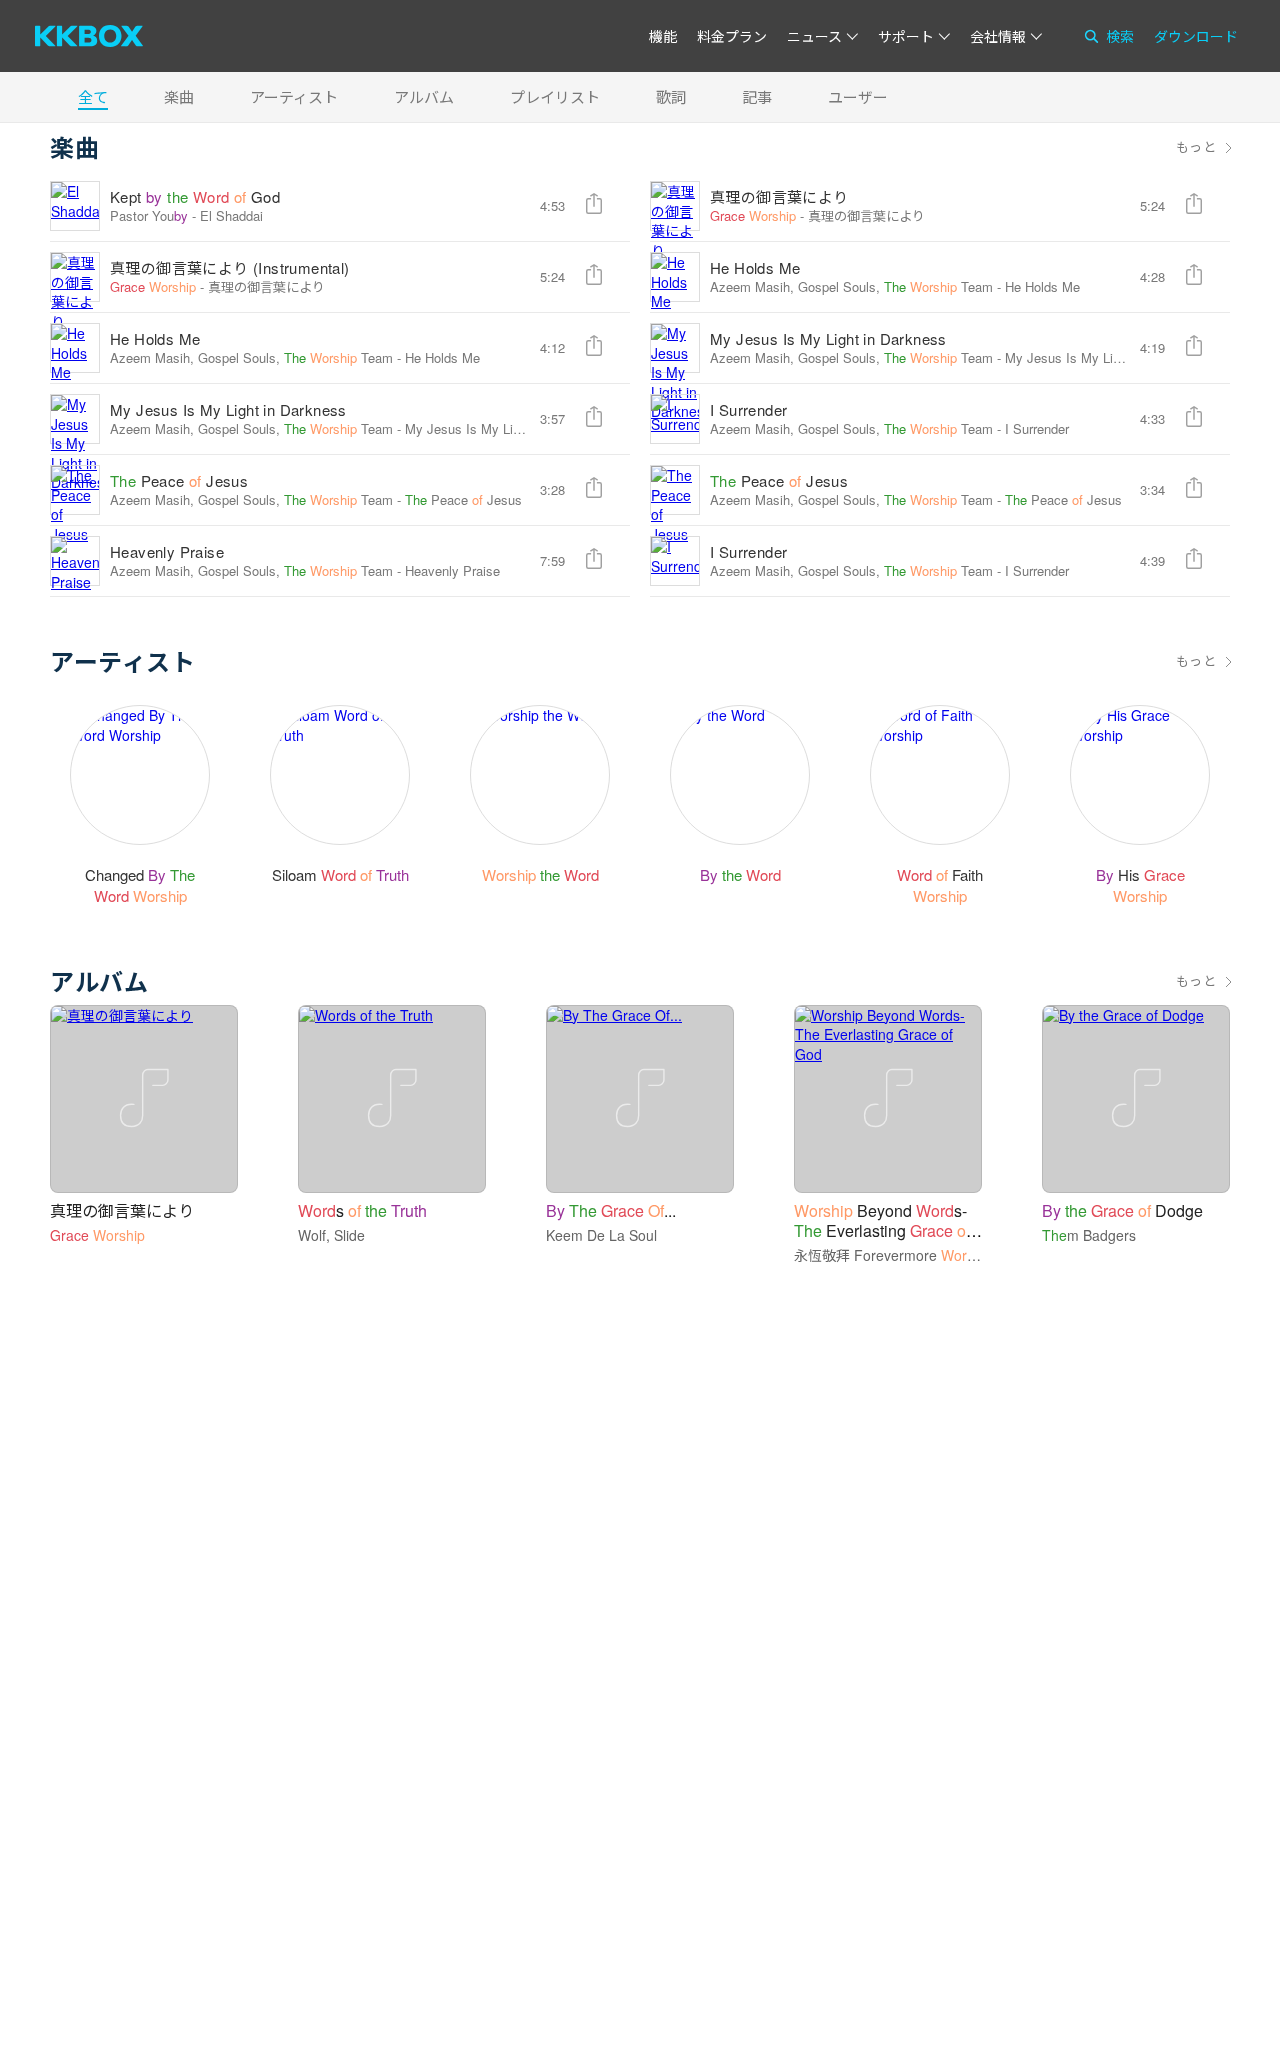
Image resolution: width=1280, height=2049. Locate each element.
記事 (757, 96)
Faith (940, 885)
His (1140, 885)
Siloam (340, 874)
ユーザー (858, 96)
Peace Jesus (179, 480)
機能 (663, 36)
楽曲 (179, 96)
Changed (140, 885)
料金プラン (732, 36)
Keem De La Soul (601, 1235)
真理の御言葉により (779, 196)
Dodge (1122, 1210)
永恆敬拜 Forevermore (893, 1255)
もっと (1196, 147)
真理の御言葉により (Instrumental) (230, 267)
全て (93, 96)
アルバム (424, 96)
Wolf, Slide (331, 1235)
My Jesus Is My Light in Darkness (828, 338)
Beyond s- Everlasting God (882, 1230)
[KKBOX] (89, 36)
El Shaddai (231, 215)
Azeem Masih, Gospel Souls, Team (851, 286)
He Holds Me (755, 267)
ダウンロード (1196, 36)
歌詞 (671, 96)
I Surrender (748, 409)
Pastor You (149, 215)
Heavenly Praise (167, 551)
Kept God (195, 196)
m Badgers (1089, 1235)
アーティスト (294, 96)
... (611, 1210)
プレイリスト (555, 96)
